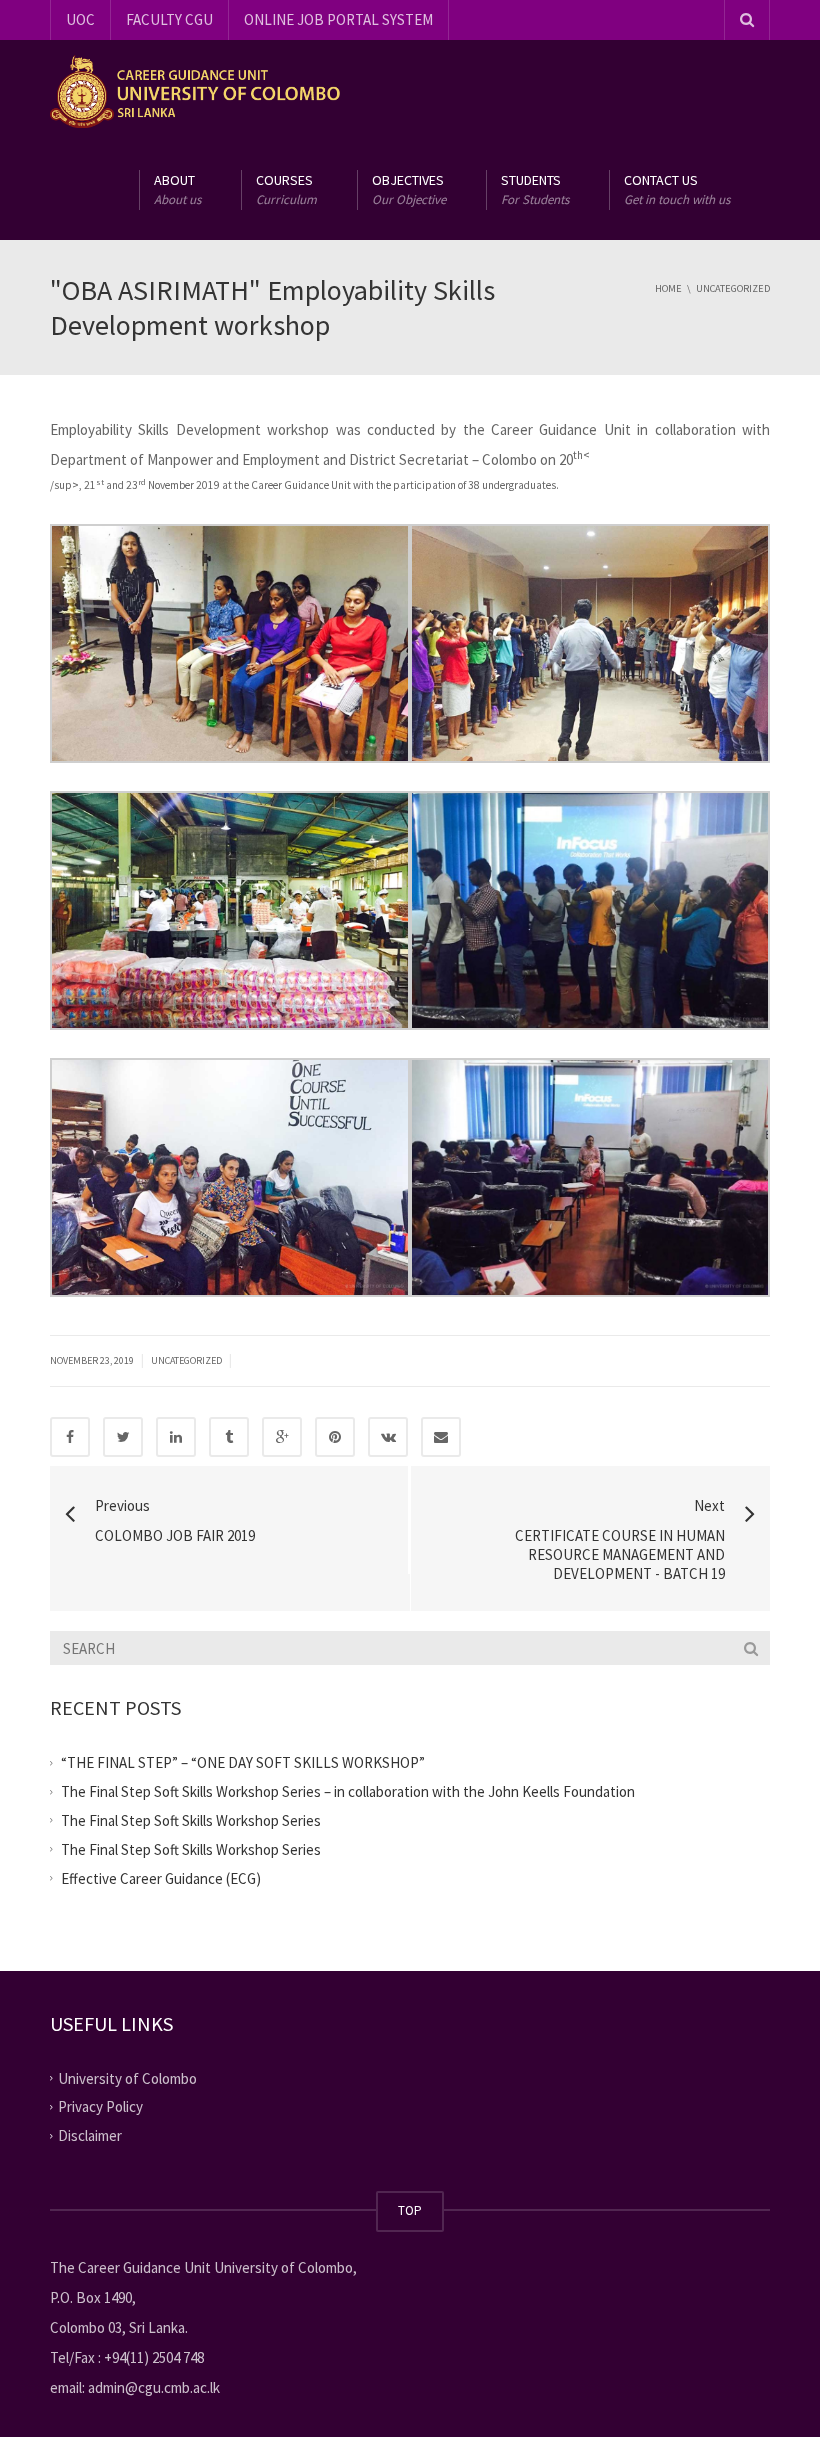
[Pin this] (335, 1437)
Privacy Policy (100, 2106)
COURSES (286, 189)
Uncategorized (186, 1360)
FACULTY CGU (169, 19)
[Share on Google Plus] (282, 1437)
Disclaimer (90, 2135)
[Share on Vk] (388, 1437)
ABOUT (177, 189)
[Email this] (441, 1437)
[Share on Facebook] (70, 1437)
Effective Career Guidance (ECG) (161, 1878)
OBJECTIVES (409, 189)
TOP (410, 2210)
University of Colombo (127, 2077)
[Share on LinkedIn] (176, 1437)
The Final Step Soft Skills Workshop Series (191, 1820)
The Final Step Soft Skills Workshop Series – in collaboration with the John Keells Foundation (348, 1791)
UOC (80, 19)
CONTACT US (677, 189)
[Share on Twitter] (123, 1437)
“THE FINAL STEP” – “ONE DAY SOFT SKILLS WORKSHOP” (243, 1762)
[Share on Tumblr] (229, 1437)
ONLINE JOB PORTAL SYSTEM (338, 19)
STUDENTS (535, 189)
